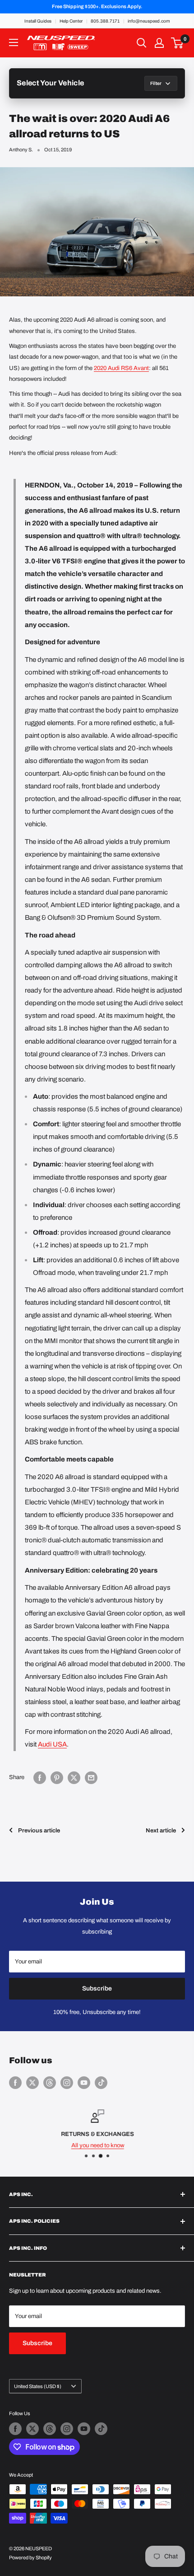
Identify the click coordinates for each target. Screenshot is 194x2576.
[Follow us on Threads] (50, 2083)
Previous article (39, 1831)
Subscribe (97, 1988)
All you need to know (97, 2145)
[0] (178, 43)
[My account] (159, 43)
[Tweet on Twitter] (74, 1778)
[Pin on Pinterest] (57, 1778)
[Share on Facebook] (40, 1778)
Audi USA (52, 1744)
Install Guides (38, 21)
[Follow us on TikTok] (101, 2083)
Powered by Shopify (30, 2557)
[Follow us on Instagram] (67, 2083)
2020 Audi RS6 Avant (121, 368)
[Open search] (142, 43)
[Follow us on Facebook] (15, 2083)
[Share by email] (91, 1778)
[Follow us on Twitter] (32, 2083)
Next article (161, 1831)
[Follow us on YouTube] (84, 2083)
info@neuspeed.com (149, 21)
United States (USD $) (38, 2386)
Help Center (71, 21)
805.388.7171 (105, 21)
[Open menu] (14, 42)
